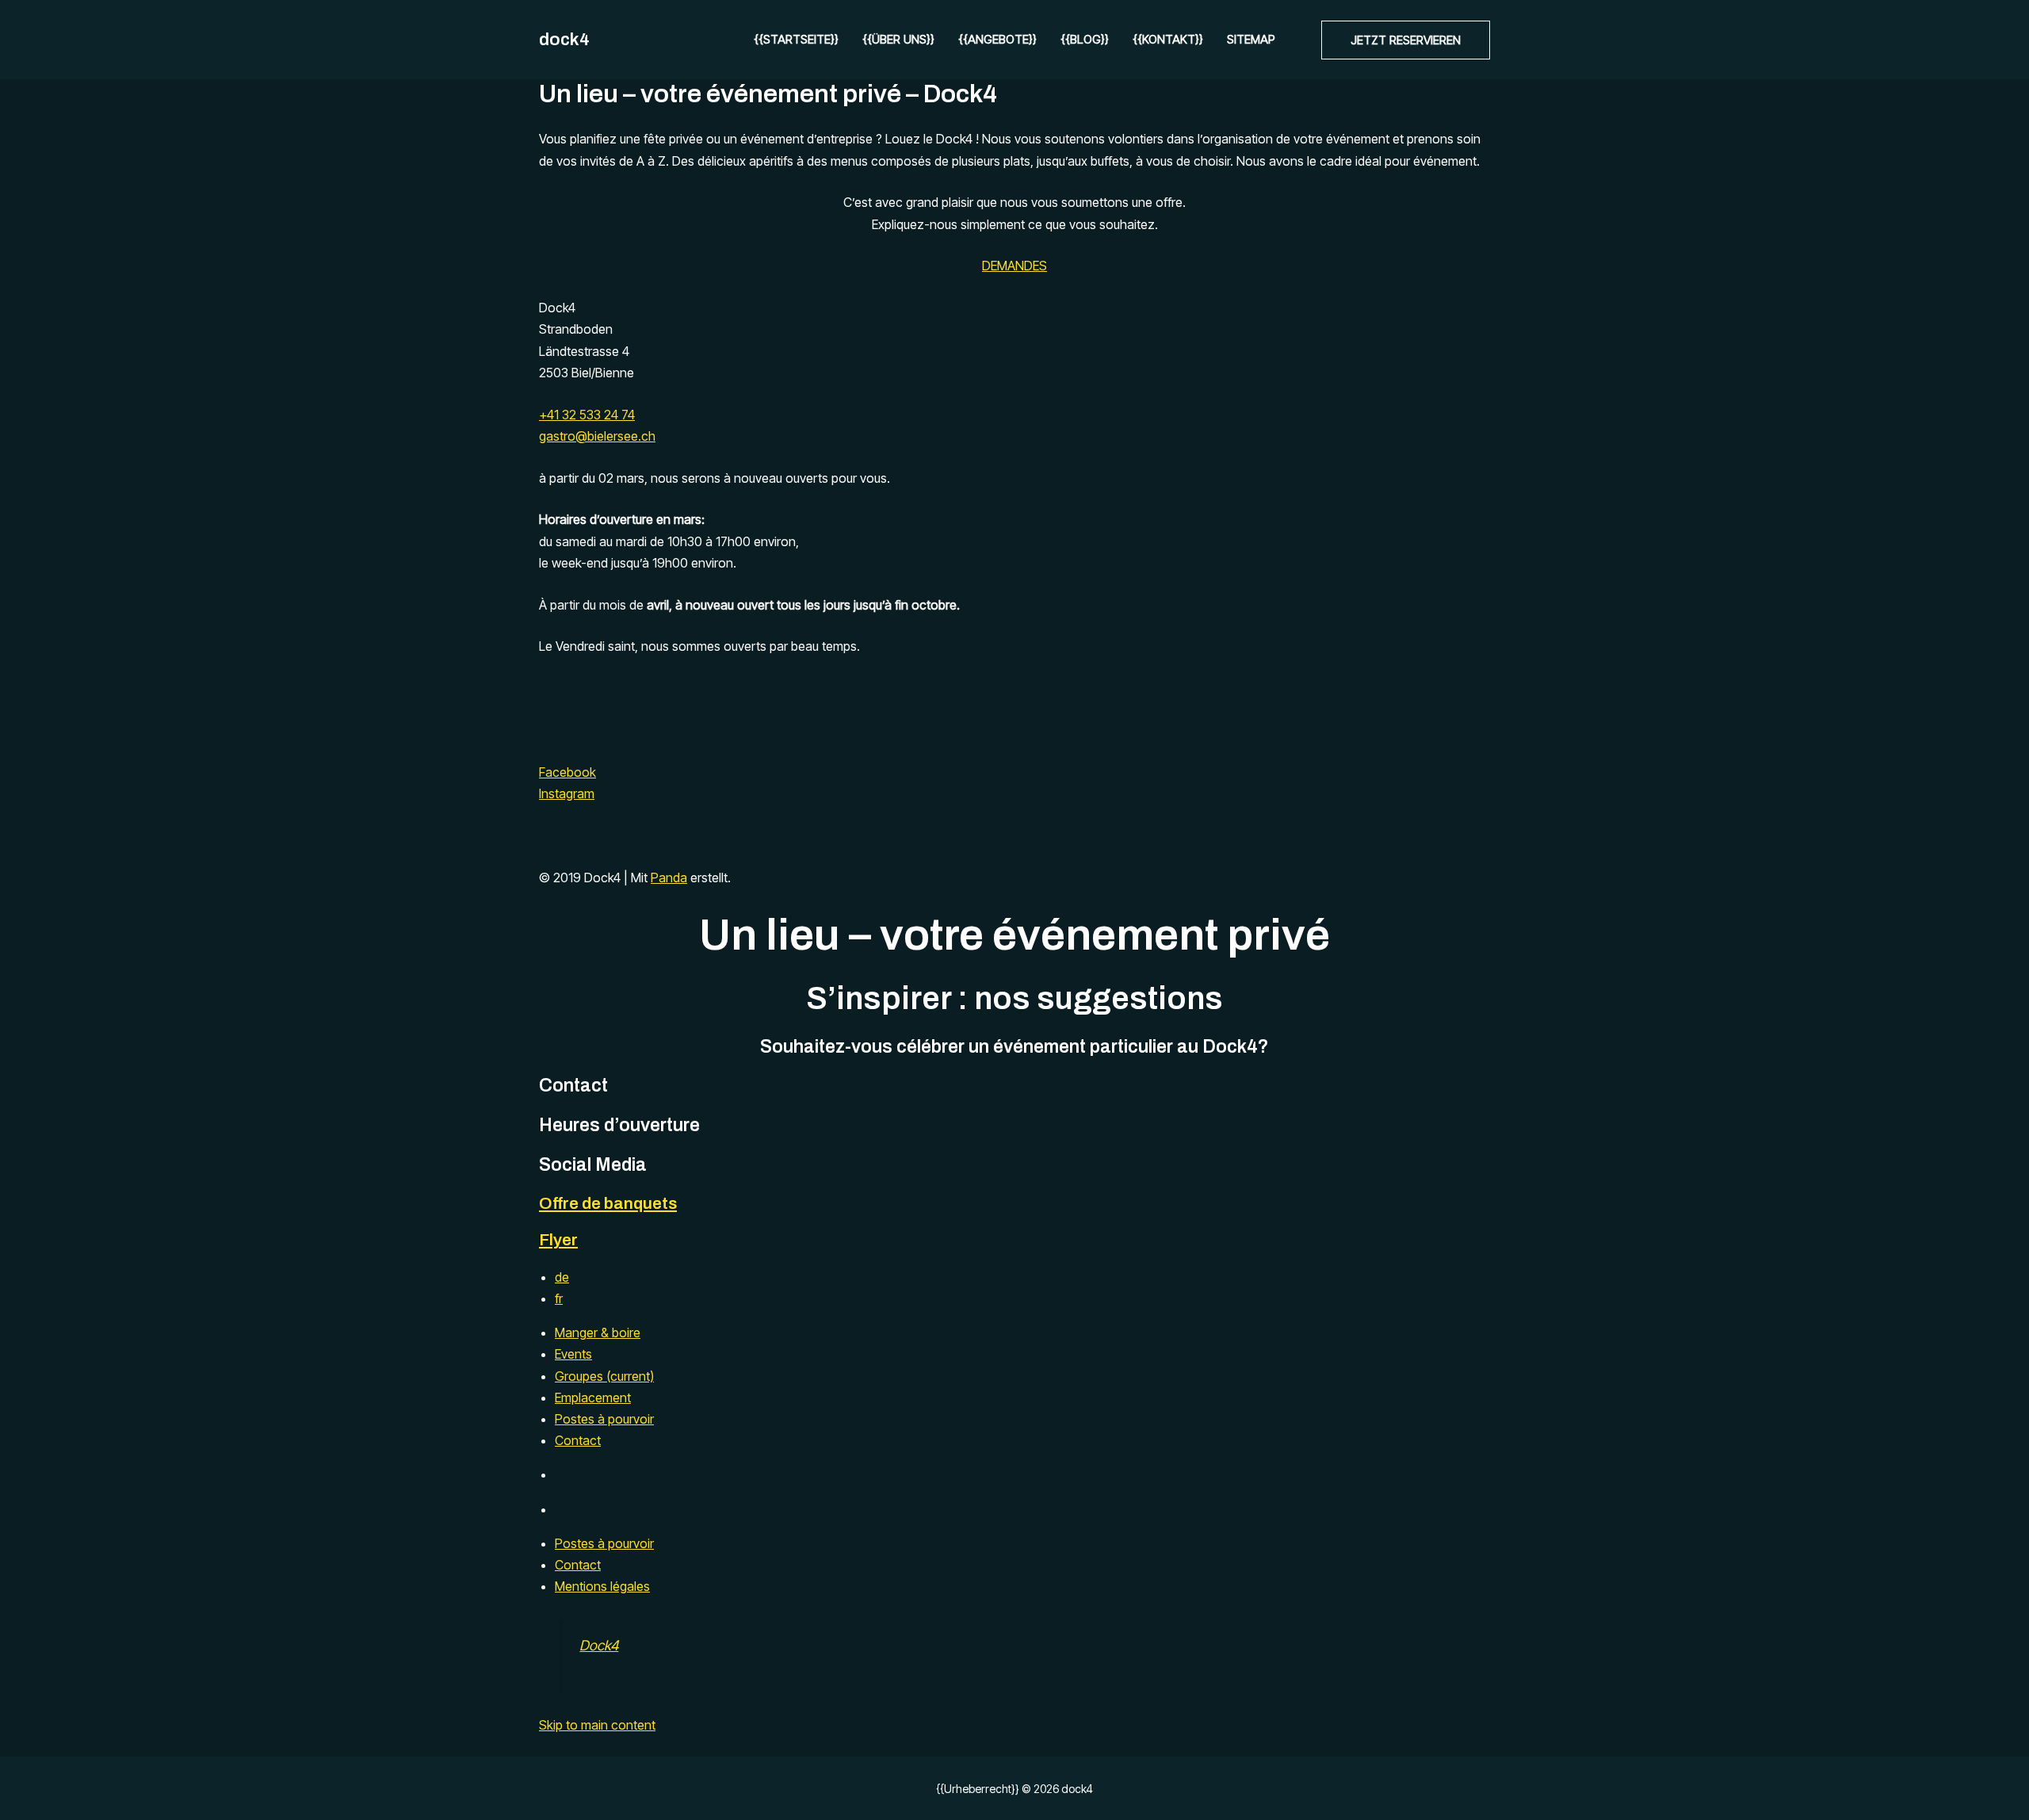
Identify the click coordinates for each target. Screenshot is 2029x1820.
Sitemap (1251, 39)
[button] (1406, 40)
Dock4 (599, 1645)
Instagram (567, 793)
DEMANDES (1014, 266)
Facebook (567, 772)
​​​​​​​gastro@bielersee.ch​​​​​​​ (597, 436)
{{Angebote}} (997, 39)
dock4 (564, 40)
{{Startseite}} (796, 39)
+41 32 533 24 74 (587, 415)
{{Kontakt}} (1168, 39)
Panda (669, 877)
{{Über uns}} (898, 39)
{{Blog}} (1085, 39)
